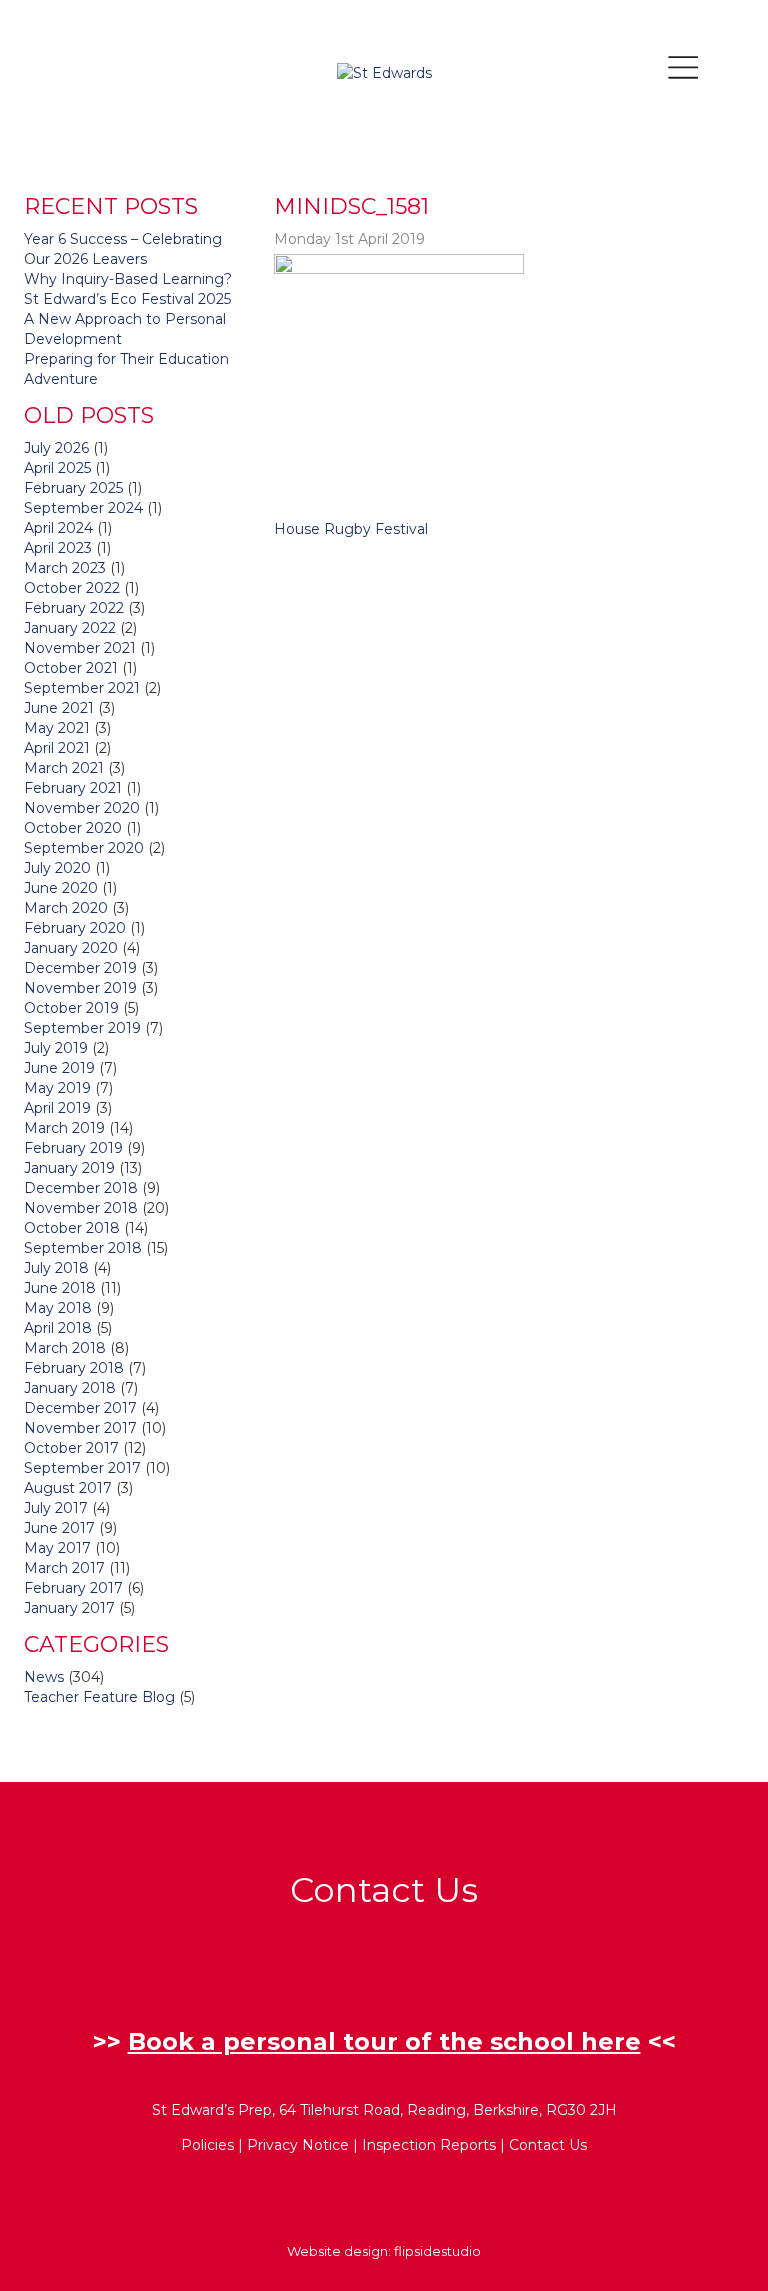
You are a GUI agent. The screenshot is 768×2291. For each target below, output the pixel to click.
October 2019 (71, 1008)
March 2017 (64, 1568)
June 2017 (59, 1528)
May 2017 (57, 1548)
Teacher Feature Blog (99, 1697)
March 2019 (64, 1128)
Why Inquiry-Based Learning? (128, 279)
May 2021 (57, 728)
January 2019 (69, 1168)
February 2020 (75, 928)
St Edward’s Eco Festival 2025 (127, 299)
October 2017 (71, 1448)
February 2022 (74, 608)
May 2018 (58, 1308)
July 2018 (56, 1268)
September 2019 (82, 1028)
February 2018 (74, 1368)
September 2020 (84, 848)
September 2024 (83, 508)
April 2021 (57, 748)
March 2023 (65, 568)
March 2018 (65, 1348)
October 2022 (72, 588)
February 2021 (73, 788)
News (44, 1677)
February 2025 (73, 488)
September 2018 (83, 1248)
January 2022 (70, 628)
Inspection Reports (429, 2145)
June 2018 (60, 1288)
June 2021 (59, 708)
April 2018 (58, 1328)
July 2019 (56, 1048)
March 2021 (64, 768)
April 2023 (58, 548)
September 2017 (82, 1468)
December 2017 (80, 1408)
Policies (207, 2145)
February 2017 (73, 1588)
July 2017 (56, 1508)
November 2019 (80, 988)
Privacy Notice (298, 2145)
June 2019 (59, 1068)
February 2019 (73, 1148)
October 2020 (73, 828)
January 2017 (69, 1608)
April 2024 (58, 528)
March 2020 (66, 908)
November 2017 (80, 1428)
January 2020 (71, 948)
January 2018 (70, 1388)
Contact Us (548, 2145)
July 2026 (56, 448)
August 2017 (68, 1488)
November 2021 (80, 648)
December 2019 (80, 968)
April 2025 (57, 468)
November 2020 (82, 808)
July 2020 (57, 868)
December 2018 (81, 1188)
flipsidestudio (437, 2251)
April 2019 (57, 1108)
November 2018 (81, 1208)
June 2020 (61, 888)
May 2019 (57, 1088)
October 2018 (72, 1228)
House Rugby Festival (351, 529)
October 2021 (71, 668)
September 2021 (82, 688)
